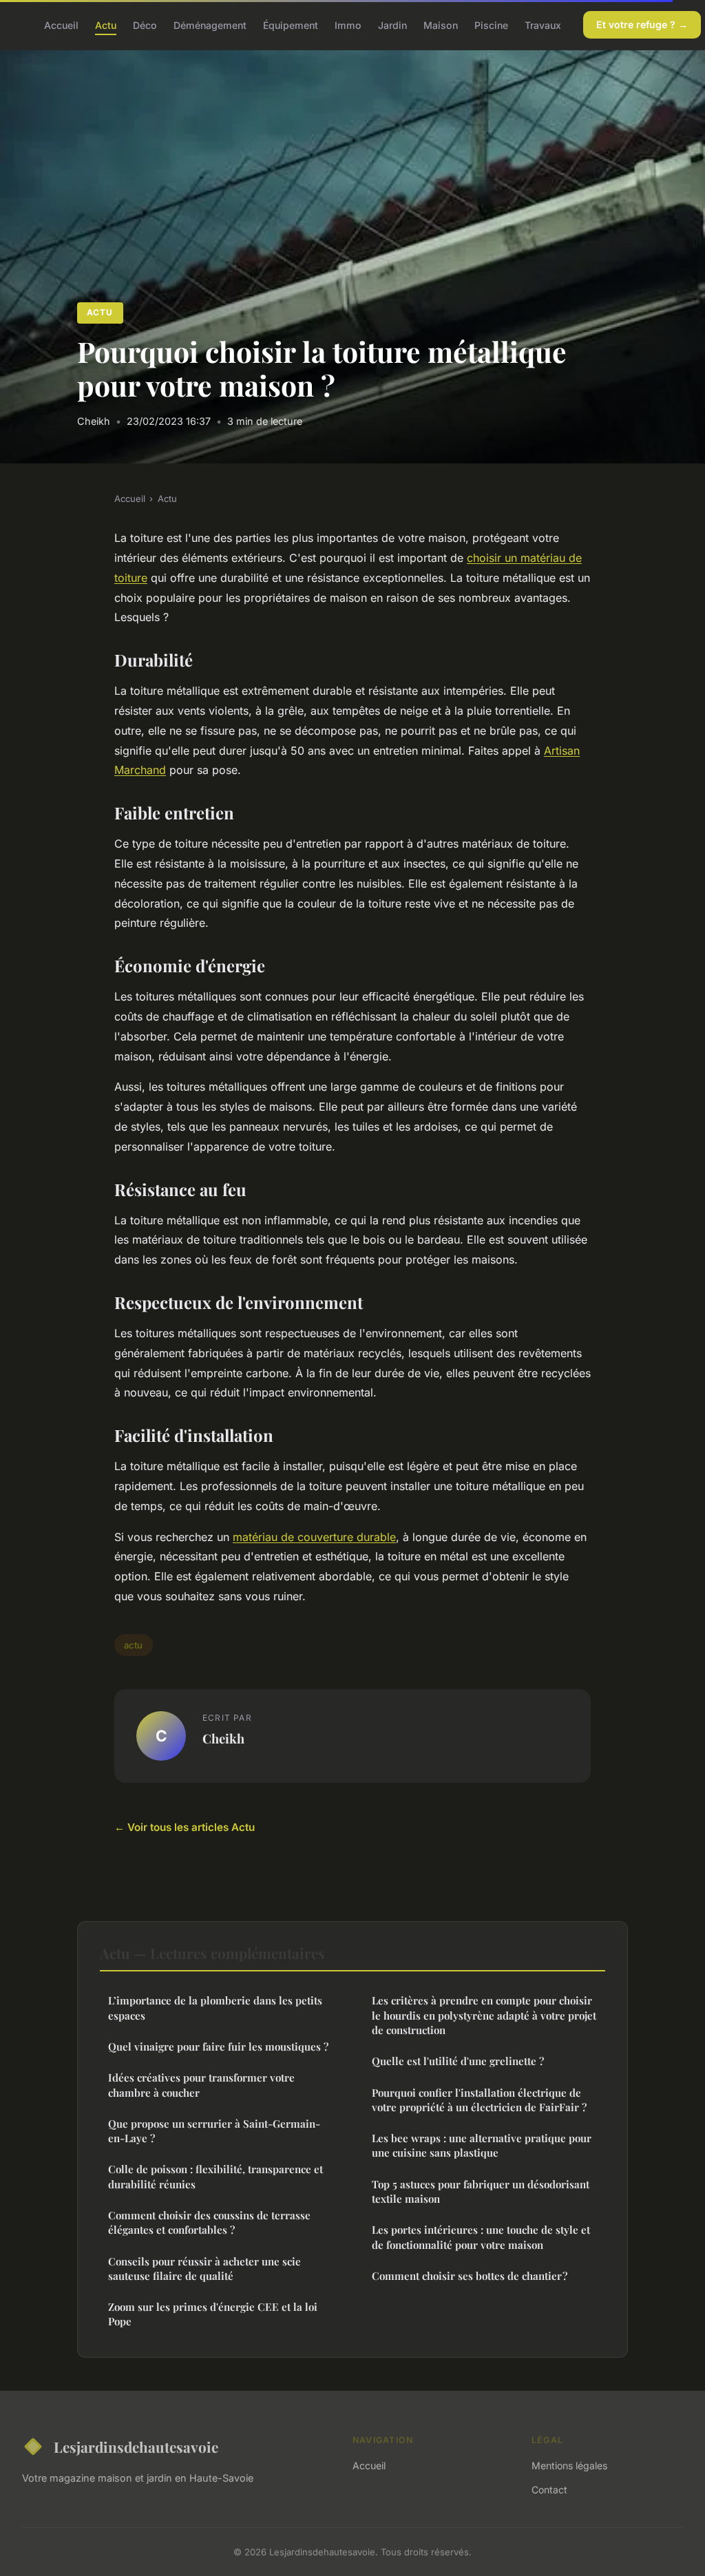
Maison (441, 24)
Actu (106, 24)
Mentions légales (569, 2465)
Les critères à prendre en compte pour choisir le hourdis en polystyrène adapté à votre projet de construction (484, 2015)
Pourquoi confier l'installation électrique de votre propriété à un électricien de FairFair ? (479, 2100)
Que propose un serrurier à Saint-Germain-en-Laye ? (214, 2131)
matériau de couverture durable (314, 1537)
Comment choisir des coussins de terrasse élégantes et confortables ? (209, 2222)
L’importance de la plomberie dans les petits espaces (215, 2008)
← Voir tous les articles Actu (185, 1827)
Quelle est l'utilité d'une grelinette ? (458, 2061)
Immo (348, 24)
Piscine (491, 24)
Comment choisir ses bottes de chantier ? (470, 2276)
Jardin (392, 24)
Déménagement (210, 24)
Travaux (543, 24)
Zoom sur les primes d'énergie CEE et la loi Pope (213, 2314)
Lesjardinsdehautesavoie (136, 2447)
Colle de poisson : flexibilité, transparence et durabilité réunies (215, 2176)
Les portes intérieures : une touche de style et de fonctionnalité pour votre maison (481, 2237)
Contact (549, 2490)
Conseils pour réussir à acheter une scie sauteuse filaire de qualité (204, 2269)
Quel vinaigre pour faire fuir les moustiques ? (218, 2046)
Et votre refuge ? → (642, 24)
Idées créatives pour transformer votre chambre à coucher (201, 2085)
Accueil (61, 24)
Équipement (291, 24)
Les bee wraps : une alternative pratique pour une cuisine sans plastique (482, 2145)
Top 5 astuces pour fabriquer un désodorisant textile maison (481, 2191)
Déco (145, 24)
